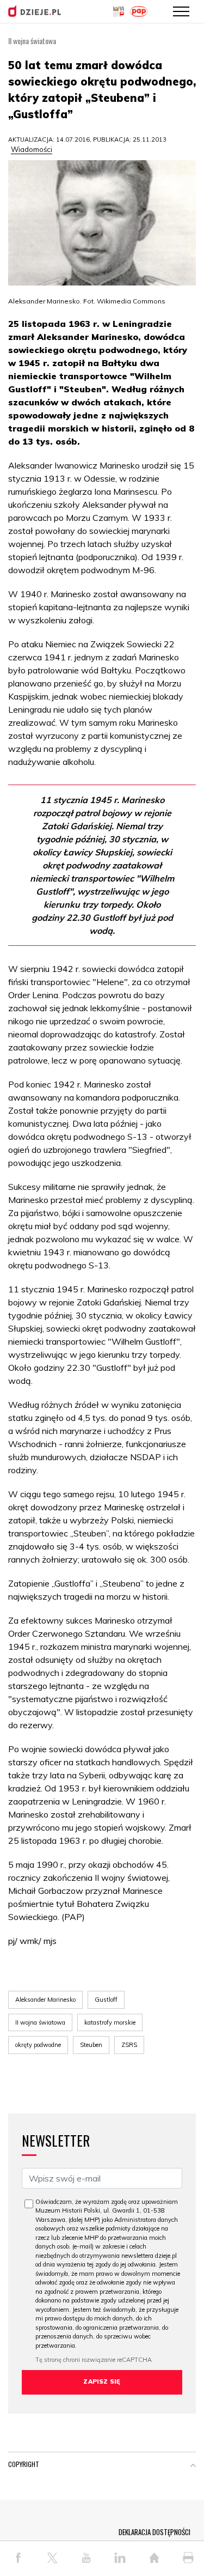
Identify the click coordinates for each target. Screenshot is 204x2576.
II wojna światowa (40, 2022)
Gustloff (106, 2000)
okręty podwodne (38, 2045)
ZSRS (129, 2045)
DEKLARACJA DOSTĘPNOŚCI (154, 2532)
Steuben (91, 2045)
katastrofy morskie (110, 2022)
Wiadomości (32, 149)
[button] (193, 2466)
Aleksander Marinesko (45, 2000)
